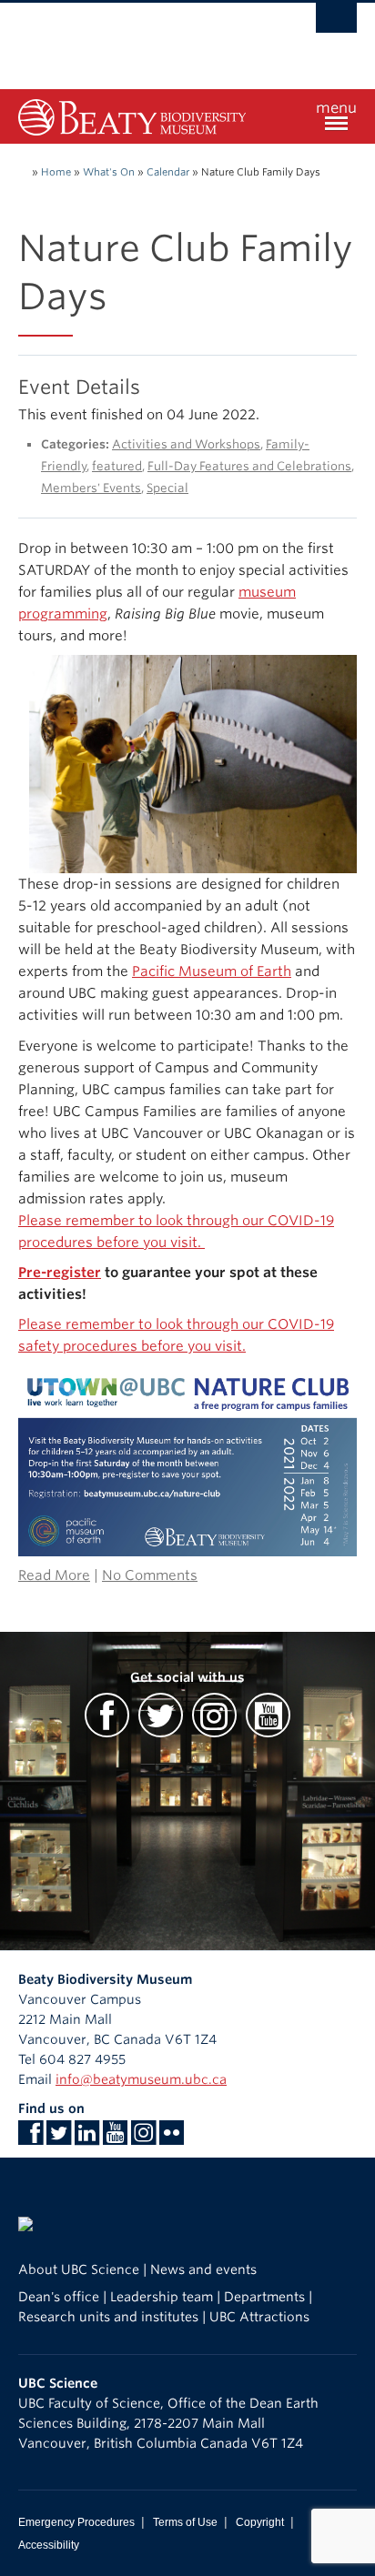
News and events (203, 2269)
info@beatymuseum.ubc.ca (141, 2079)
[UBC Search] (336, 23)
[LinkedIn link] (87, 2138)
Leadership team (162, 2297)
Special (167, 488)
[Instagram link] (143, 2138)
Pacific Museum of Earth (212, 971)
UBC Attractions (259, 2317)
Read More (54, 1575)
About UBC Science (79, 2269)
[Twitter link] (59, 2138)
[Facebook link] (30, 2138)
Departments (264, 2297)
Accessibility (49, 2545)
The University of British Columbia (137, 37)
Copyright (260, 2522)
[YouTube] (268, 1723)
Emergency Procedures (76, 2522)
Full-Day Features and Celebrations (249, 466)
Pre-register (60, 1273)
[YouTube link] (115, 2138)
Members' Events (91, 488)
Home (56, 172)
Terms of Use (185, 2522)
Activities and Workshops (186, 444)
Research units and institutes (108, 2317)
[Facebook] (107, 1723)
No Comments (150, 1575)
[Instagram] (214, 1723)
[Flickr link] (172, 2138)
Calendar (168, 172)
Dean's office (59, 2297)
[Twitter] (161, 1723)
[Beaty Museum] (132, 116)
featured (117, 466)
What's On (109, 172)
